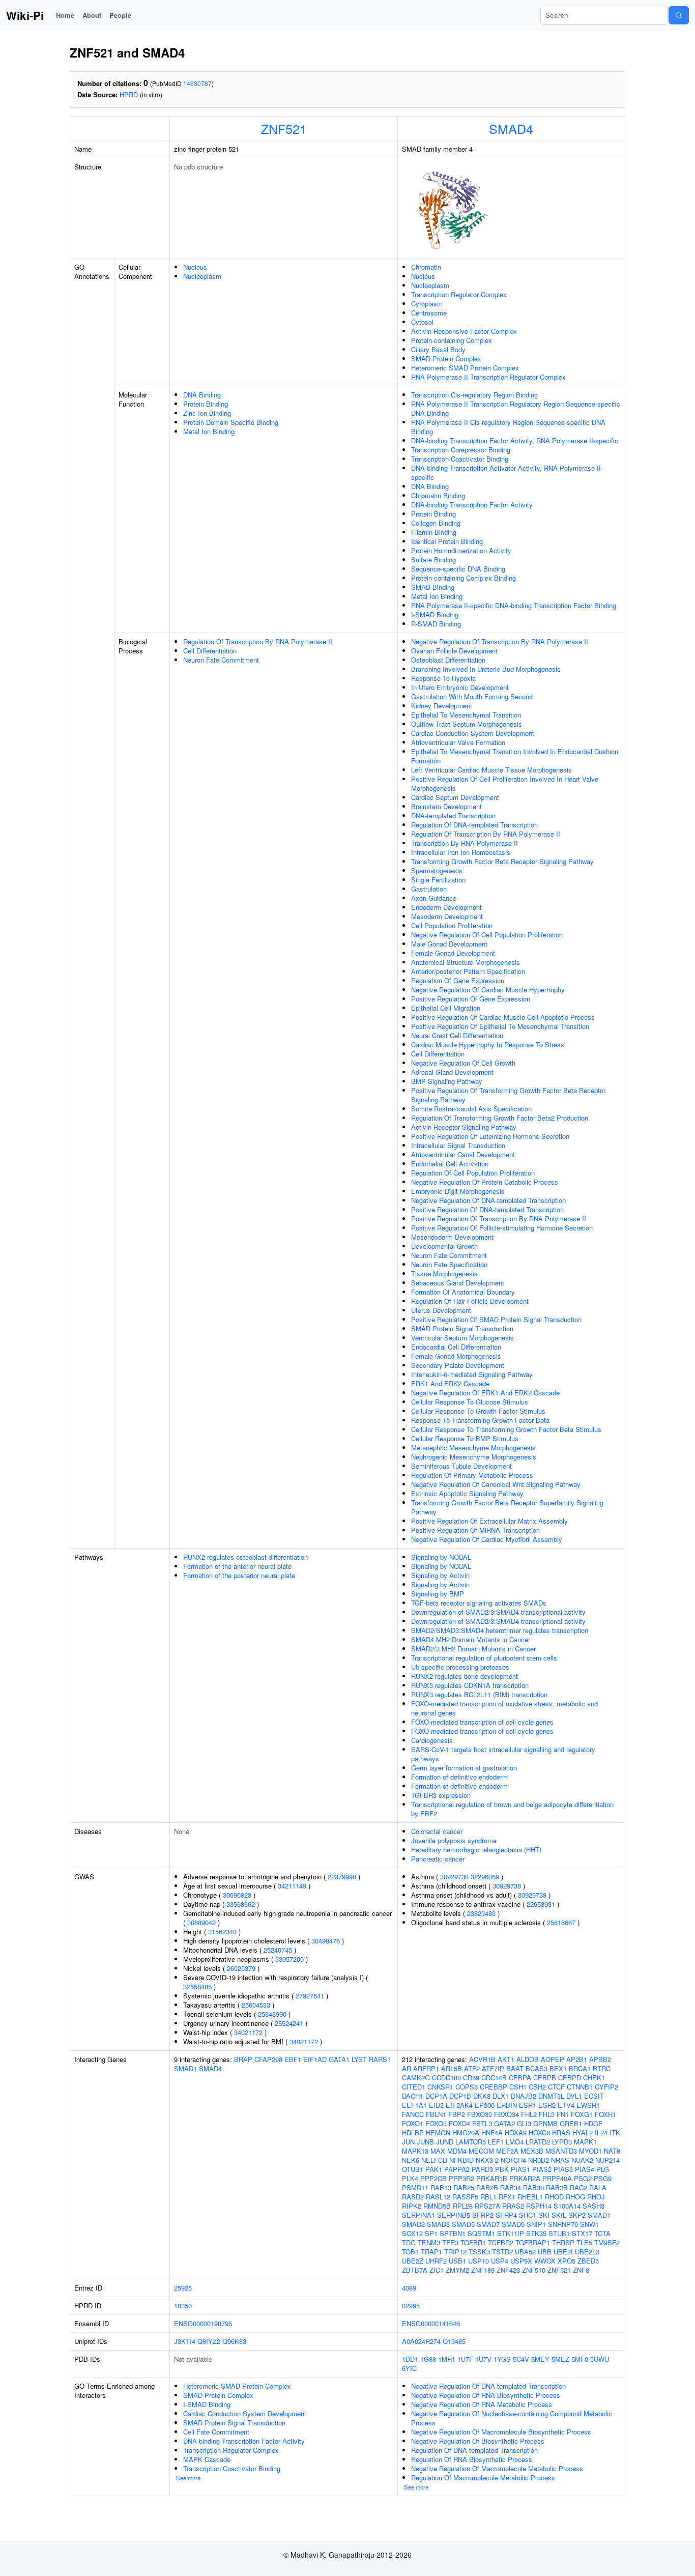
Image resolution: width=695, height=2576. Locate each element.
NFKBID (461, 2160)
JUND (445, 2142)
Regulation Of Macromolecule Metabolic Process (483, 2478)
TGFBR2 (501, 2242)
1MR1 (447, 2359)
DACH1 (413, 2096)
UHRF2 (436, 2261)
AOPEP (553, 2059)
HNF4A (492, 2133)
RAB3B (557, 2187)
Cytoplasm (427, 304)
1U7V (483, 2359)
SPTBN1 (453, 2233)
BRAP (243, 2059)
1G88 (428, 2359)
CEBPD (570, 2078)
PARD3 (482, 2169)
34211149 (292, 1886)
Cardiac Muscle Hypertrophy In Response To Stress (488, 1044)
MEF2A (507, 2151)
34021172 (248, 2032)
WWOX (545, 2261)
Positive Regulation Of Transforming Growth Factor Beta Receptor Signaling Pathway (508, 1095)
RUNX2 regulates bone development (465, 1676)
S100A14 (567, 2206)
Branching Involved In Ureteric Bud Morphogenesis (486, 669)
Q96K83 (234, 2341)
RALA (598, 2187)
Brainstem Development (446, 806)
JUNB (425, 2142)
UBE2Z (413, 2261)
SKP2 (577, 2215)
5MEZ (560, 2359)
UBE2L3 (587, 2252)
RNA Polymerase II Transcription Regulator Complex (488, 377)
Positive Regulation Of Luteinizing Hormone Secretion (490, 1136)
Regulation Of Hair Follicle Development (470, 1301)
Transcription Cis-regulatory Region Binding (474, 395)
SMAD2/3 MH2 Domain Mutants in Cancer (473, 1649)
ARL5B (452, 2068)
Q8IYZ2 (209, 2341)
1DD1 (410, 2359)
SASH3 (593, 2206)
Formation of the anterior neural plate (237, 1566)
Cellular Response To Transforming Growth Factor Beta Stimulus (506, 1429)
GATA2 (504, 2123)
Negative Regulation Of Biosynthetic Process (478, 2441)
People (120, 15)
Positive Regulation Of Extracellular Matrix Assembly (489, 1521)
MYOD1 (590, 2151)
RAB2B (487, 2187)
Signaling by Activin (440, 1575)
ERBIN (507, 2105)
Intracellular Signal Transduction (458, 1145)
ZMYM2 (457, 2270)
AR (407, 2068)
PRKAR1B (492, 2178)
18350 (183, 2306)
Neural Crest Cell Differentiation (457, 1035)
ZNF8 (581, 2270)
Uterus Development (441, 1310)
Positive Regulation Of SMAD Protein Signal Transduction (496, 1319)
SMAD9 (513, 2224)
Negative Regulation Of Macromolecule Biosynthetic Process (501, 2432)
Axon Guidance (434, 898)
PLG (603, 2169)
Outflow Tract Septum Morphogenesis (467, 724)
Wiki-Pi (25, 15)
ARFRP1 (426, 2068)
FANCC (413, 2114)
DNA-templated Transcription (453, 815)
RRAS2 (513, 2206)
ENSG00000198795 (203, 2323)
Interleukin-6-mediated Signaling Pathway (472, 1374)
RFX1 (507, 2197)
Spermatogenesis (437, 870)
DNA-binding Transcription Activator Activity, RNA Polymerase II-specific (507, 473)
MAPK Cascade (207, 2459)
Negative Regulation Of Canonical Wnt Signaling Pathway (496, 1484)
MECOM (481, 2151)
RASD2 (413, 2197)
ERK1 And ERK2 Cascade (450, 1383)
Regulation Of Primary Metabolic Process (472, 1475)
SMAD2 (413, 2224)
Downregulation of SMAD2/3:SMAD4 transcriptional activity (498, 1612)
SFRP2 (483, 2215)
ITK (615, 2133)
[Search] (679, 15)
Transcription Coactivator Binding (460, 459)
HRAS (561, 2133)
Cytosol (422, 322)
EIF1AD (315, 2059)
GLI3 (524, 2123)
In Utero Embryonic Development (460, 687)
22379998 (342, 1877)
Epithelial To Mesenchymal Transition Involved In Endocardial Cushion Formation (515, 756)
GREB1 (571, 2123)
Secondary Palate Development (458, 1365)
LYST (359, 2059)
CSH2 (537, 2087)
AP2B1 (577, 2059)
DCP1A (436, 2096)
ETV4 (566, 2105)
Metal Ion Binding (209, 431)
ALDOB (528, 2059)
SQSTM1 (481, 2233)
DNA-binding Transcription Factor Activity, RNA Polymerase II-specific (515, 440)
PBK (502, 2169)
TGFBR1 (473, 2242)
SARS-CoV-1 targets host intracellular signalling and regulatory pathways (503, 1754)
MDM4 (457, 2151)
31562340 (222, 1931)
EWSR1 (588, 2105)
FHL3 (547, 2114)
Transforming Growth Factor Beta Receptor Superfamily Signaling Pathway (507, 1507)
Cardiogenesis (432, 1740)
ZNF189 (483, 2270)
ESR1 (528, 2105)
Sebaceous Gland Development (458, 1283)
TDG (409, 2242)
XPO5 (567, 2261)
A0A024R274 (421, 2341)
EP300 (485, 2105)
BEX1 (558, 2068)
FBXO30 (480, 2114)
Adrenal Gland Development (452, 1072)
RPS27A (487, 2206)
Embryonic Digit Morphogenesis (458, 1191)
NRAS (560, 2160)
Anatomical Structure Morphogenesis (466, 962)
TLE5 (584, 2242)
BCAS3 (537, 2068)
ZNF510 (534, 2270)
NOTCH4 (513, 2160)
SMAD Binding (433, 587)
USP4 (500, 2261)
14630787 (197, 83)
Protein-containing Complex (452, 340)
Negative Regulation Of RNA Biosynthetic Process (486, 2395)
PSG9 (603, 2178)
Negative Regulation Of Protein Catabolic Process (485, 1182)
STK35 (536, 2233)
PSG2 (583, 2178)
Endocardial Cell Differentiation (456, 1347)
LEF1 (496, 2142)
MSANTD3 (561, 2151)
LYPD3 (562, 2142)
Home (65, 15)
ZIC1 (437, 2270)
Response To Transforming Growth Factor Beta (480, 1420)
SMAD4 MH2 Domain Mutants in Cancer (471, 1639)
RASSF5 (465, 2197)
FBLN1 (436, 2114)
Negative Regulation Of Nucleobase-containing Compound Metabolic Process (512, 2418)
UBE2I (563, 2252)
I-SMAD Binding (435, 614)
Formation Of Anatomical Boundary (463, 1292)
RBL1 (488, 2197)
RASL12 (438, 2197)
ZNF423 (508, 2270)
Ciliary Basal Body (438, 349)
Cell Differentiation (210, 651)
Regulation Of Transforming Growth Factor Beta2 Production (500, 1118)
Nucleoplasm (202, 276)
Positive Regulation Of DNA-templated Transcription (487, 1209)
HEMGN (438, 2133)
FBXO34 (506, 2114)
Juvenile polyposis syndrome (454, 1840)
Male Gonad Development (449, 944)
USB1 (457, 2261)
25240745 (278, 1950)
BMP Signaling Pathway (447, 1081)
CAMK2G (416, 2078)
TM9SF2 (607, 2242)
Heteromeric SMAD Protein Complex (465, 368)
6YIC (409, 2368)
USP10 (479, 2261)
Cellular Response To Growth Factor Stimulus (478, 1411)
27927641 (310, 1996)
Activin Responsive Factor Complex (464, 331)
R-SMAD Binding (436, 624)
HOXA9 (516, 2133)
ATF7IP (493, 2068)
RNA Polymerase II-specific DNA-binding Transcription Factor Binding (514, 605)
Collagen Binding (436, 523)
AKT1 (506, 2059)
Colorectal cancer (437, 1831)
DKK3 (482, 2096)
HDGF (593, 2123)
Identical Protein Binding (447, 541)
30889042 (201, 1922)
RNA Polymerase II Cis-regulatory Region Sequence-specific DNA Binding (508, 427)
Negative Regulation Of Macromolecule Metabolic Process (497, 2468)
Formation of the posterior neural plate (239, 1575)
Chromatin (426, 267)
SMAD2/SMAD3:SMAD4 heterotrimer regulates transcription (500, 1630)
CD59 (471, 2078)
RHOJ (596, 2197)
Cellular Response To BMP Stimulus (465, 1438)
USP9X (521, 2261)
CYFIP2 (606, 2087)
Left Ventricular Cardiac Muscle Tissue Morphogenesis (491, 770)
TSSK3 (479, 2252)
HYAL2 (583, 2133)
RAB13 (441, 2187)
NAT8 (612, 2151)
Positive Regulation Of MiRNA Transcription (475, 1530)
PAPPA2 (457, 2169)
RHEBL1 (530, 2197)
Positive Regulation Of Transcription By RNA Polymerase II (499, 1219)
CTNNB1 (580, 2087)
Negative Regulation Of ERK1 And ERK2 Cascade (485, 1393)
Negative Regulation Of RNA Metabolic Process (482, 2404)
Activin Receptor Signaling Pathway (464, 1127)
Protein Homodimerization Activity (461, 550)
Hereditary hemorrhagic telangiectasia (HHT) (476, 1850)
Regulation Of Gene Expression (458, 980)
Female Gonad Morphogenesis (456, 1356)
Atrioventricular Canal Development (463, 1154)
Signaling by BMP (438, 1594)
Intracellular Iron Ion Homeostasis (461, 852)
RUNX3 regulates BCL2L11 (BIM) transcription (479, 1694)
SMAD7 (488, 2224)
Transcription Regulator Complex (459, 294)
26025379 (241, 1968)
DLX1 (501, 2096)
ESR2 (547, 2105)
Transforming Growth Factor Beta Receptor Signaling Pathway (502, 861)
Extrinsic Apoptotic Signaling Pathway (467, 1493)
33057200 (289, 1959)
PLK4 (410, 2178)
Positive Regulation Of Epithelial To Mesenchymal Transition (500, 1026)
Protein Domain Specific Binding (231, 422)
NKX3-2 (487, 2160)
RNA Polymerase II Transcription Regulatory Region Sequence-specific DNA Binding (516, 408)
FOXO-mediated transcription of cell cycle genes (482, 1722)
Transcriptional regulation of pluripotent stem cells (484, 1658)
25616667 (561, 1922)
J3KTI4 (185, 2341)
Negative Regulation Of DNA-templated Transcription (488, 1200)
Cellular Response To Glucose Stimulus (470, 1402)
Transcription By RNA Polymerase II (465, 843)
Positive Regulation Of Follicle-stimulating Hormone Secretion (502, 1228)
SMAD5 (463, 2224)
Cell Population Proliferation (452, 925)
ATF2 (472, 2068)
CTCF (556, 2087)
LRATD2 (538, 2142)
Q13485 (454, 2341)
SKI (544, 2215)
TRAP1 (431, 2252)
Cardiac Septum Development (455, 797)
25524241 (289, 2023)
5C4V (521, 2359)
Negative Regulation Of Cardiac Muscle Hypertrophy (488, 990)
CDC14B (494, 2078)
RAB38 (533, 2187)
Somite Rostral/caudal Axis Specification (471, 1109)
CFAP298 (268, 2059)
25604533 (256, 2005)
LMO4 (515, 2142)
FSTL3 (482, 2123)
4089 (409, 2288)
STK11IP (511, 2233)
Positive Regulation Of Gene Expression (471, 999)
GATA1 (339, 2059)
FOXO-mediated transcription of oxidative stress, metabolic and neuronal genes (504, 1708)
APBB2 (600, 2059)
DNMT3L (551, 2096)
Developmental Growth (444, 1246)
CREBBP (494, 2087)
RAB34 (511, 2187)
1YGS (502, 2359)
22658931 (541, 1904)
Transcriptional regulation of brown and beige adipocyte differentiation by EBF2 (512, 1809)
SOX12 (412, 2233)
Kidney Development (442, 706)
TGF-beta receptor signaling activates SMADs (479, 1603)
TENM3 (429, 2242)
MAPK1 (585, 2142)
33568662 (241, 1904)
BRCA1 (580, 2068)
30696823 (237, 1895)
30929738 (454, 1877)
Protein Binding (206, 404)
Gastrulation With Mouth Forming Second (472, 696)
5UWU (600, 2359)
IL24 (601, 2133)
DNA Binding (202, 395)
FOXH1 (605, 2114)
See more (188, 2478)
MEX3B (532, 2151)
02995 (411, 2306)
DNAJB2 (524, 2096)
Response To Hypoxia (443, 678)
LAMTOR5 (471, 2142)
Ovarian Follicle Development (454, 651)
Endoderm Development (446, 907)
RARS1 (380, 2059)
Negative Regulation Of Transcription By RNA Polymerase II (500, 641)
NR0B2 (539, 2160)
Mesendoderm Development (452, 1237)
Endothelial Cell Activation (450, 1164)
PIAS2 (542, 2169)
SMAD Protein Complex (446, 359)
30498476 (326, 1941)
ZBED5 (588, 2261)
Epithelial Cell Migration (446, 1008)
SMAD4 (511, 128)
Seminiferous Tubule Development (461, 1466)
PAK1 (434, 2169)
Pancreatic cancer (438, 1859)
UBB (545, 2252)
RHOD (554, 2197)
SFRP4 (506, 2215)
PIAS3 (563, 2169)
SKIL (559, 2215)
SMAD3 (438, 2224)
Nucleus (195, 267)
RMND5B (437, 2206)
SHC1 (528, 2215)
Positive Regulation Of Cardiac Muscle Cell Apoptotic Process (503, 1017)
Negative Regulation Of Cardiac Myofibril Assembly (487, 1539)
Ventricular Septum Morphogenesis (462, 1338)
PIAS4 (585, 2169)
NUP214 (607, 2160)
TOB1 (410, 2252)
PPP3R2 (461, 2178)
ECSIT (594, 2096)
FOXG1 (582, 2114)
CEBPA (520, 2078)
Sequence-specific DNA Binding (458, 569)
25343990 (272, 2014)
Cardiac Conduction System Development (473, 733)
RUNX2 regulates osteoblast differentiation (245, 1557)
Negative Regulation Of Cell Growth (463, 1063)
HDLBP (413, 2133)
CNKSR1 (440, 2087)
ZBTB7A (415, 2270)
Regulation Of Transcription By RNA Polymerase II (258, 641)
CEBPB (545, 2078)
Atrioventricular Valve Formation (458, 742)
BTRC (602, 2068)
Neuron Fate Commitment (221, 660)
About (92, 15)
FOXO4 (459, 2123)
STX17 (582, 2233)
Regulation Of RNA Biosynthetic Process (472, 2459)
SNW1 (589, 2224)
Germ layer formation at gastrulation (464, 1768)
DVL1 (574, 2096)
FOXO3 (436, 2123)
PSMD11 (415, 2187)
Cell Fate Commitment (216, 2432)
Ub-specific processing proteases (460, 1667)
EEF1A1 (414, 2105)
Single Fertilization (438, 880)
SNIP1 (536, 2224)
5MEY (540, 2359)
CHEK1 (594, 2078)
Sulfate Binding (433, 560)
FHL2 (529, 2114)
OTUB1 (413, 2169)
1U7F (465, 2359)
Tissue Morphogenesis (444, 1273)
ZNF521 (284, 128)
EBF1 (293, 2059)
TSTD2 (502, 2252)
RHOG (575, 2197)
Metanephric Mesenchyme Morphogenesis (473, 1448)
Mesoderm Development (447, 916)
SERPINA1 (418, 2215)
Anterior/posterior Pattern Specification (468, 971)
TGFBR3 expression (441, 1795)
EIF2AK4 (459, 2105)
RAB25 (464, 2187)
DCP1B (460, 2096)
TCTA (602, 2233)
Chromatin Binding (438, 495)
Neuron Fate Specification (449, 1264)
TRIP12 (455, 2252)
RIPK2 (412, 2206)
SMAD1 (185, 2068)
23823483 (481, 1913)
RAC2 (578, 2187)
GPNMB (545, 2123)
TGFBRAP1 (533, 2242)
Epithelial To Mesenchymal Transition (466, 715)
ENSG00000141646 (431, 2323)
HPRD (129, 94)
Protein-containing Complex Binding (464, 578)
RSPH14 (539, 2206)
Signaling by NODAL (441, 1557)
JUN (408, 2142)
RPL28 (463, 2206)
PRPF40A (557, 2178)
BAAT (515, 2068)
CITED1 (414, 2087)
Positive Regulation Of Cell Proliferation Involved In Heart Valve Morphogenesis (505, 783)
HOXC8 (539, 2133)
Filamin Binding (434, 532)
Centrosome (429, 313)
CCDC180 (446, 2078)
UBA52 (525, 2252)
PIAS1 (520, 2169)
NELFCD (434, 2160)
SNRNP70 (563, 2224)
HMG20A (466, 2133)
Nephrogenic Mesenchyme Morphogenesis (474, 1457)
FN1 (563, 2114)
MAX (438, 2151)
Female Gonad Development (453, 953)
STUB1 (559, 2233)
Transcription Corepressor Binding (461, 450)
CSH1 (518, 2087)
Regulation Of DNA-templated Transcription (474, 825)
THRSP (563, 2242)
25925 (183, 2288)
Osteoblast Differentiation (448, 660)
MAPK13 (415, 2151)
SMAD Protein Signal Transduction (462, 1328)
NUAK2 (582, 2160)
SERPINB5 (454, 2215)
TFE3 (450, 2242)
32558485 (197, 1986)
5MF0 (580, 2359)
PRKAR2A (525, 2178)
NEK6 (411, 2160)
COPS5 (467, 2087)
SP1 (431, 2233)
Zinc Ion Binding (207, 413)
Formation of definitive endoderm (459, 1777)
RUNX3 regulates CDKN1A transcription (470, 1685)
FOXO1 (413, 2123)
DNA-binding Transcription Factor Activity (472, 505)
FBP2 (457, 2114)
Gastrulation (429, 889)
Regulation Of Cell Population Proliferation (473, 1173)
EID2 (436, 2105)
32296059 (485, 1877)
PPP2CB (433, 2178)
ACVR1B (482, 2059)
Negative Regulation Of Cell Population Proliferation (487, 935)
